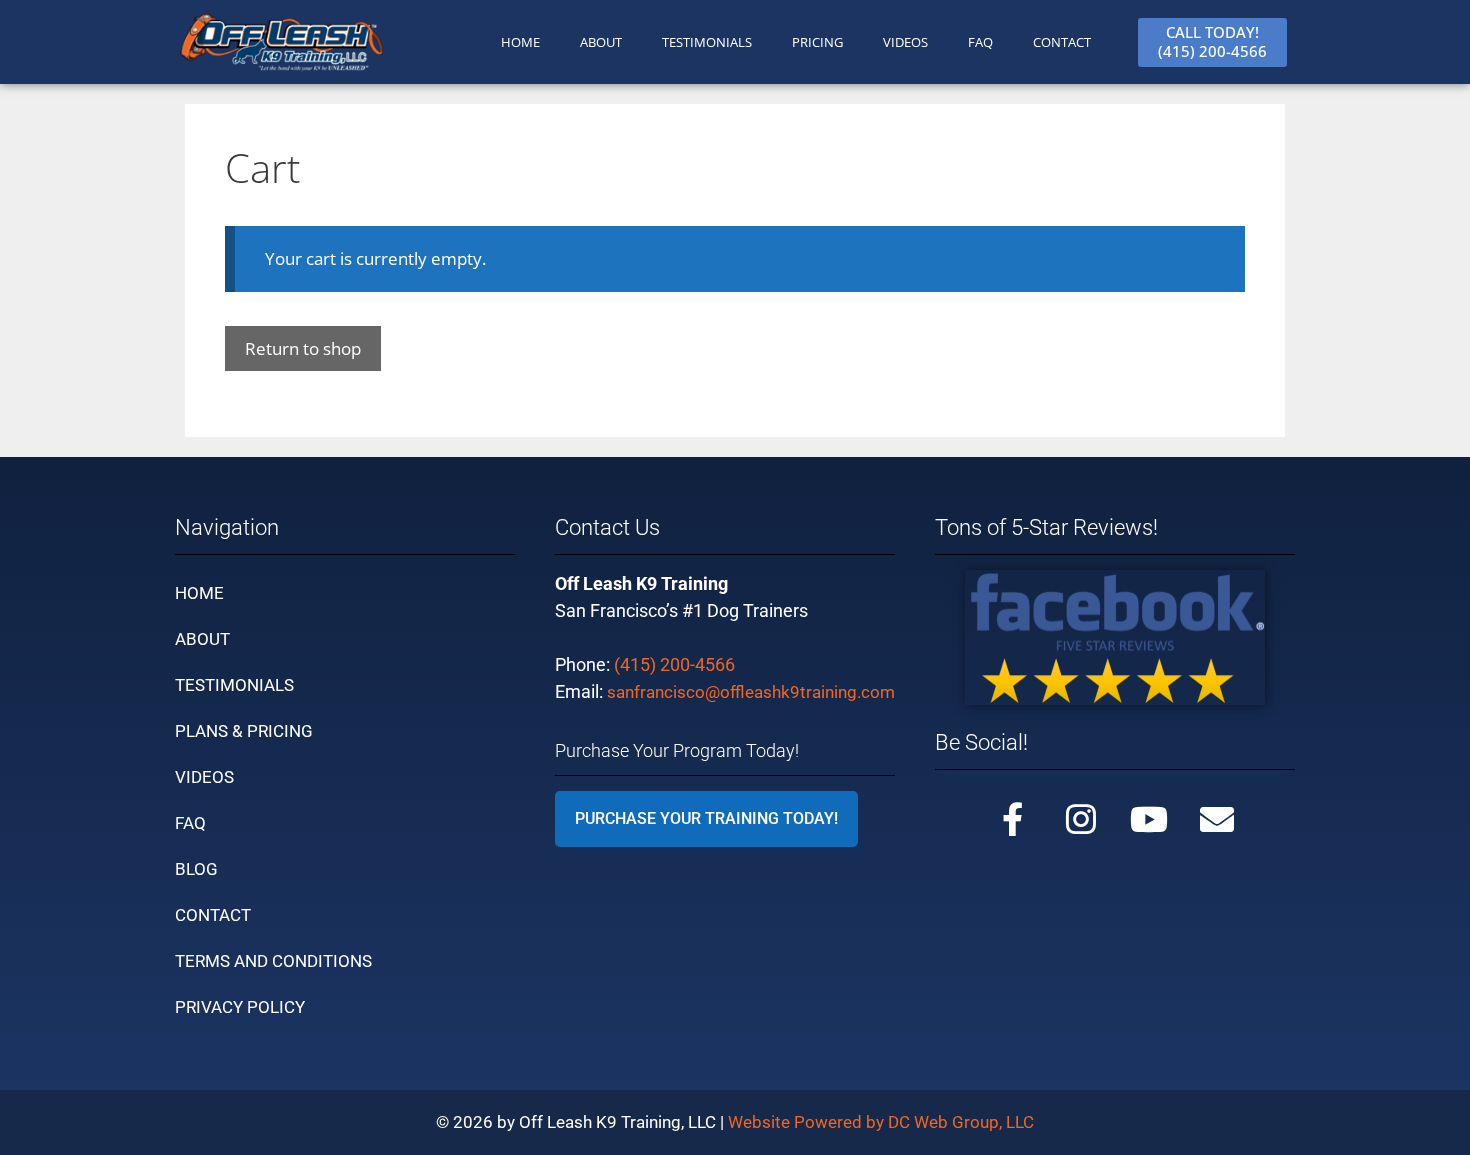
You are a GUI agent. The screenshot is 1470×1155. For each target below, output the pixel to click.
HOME (520, 42)
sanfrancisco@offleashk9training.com (751, 692)
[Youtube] (1149, 819)
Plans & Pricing (244, 731)
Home (199, 593)
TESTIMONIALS (707, 42)
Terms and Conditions (273, 961)
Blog (196, 869)
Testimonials (234, 685)
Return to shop (303, 348)
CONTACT (1062, 42)
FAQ (980, 42)
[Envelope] (1217, 819)
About (202, 639)
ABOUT (601, 42)
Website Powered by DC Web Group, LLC (881, 1122)
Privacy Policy (240, 1007)
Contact (213, 915)
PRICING (817, 42)
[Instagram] (1081, 819)
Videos (905, 42)
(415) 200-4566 (674, 664)
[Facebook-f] (1013, 819)
